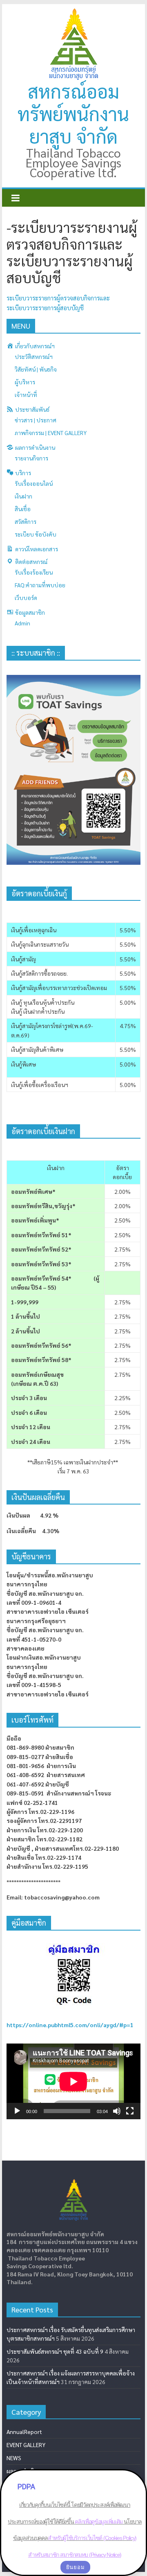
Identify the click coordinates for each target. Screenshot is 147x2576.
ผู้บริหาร (25, 382)
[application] (73, 2081)
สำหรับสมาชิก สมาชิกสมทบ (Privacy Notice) (75, 2555)
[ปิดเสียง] (117, 2111)
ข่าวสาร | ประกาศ (36, 420)
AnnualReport (24, 2432)
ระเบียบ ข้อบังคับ (36, 534)
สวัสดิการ (26, 521)
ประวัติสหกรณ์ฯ (34, 356)
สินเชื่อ (23, 509)
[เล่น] (17, 2111)
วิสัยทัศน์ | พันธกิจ (36, 369)
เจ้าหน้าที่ (26, 395)
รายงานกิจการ (31, 458)
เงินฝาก (23, 496)
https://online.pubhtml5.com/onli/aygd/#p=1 (70, 2025)
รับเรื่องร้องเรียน (34, 572)
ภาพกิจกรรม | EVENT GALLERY (51, 433)
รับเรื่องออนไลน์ (34, 483)
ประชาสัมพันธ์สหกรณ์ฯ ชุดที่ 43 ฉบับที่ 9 (55, 2351)
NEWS (14, 2458)
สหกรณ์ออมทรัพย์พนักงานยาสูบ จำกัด (73, 113)
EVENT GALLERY (26, 2445)
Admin (22, 623)
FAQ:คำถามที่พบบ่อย (40, 585)
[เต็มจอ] (130, 2111)
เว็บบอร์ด (26, 598)
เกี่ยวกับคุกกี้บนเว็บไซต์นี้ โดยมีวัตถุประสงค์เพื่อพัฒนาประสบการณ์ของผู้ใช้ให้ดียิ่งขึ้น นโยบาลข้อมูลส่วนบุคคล (75, 2521)
